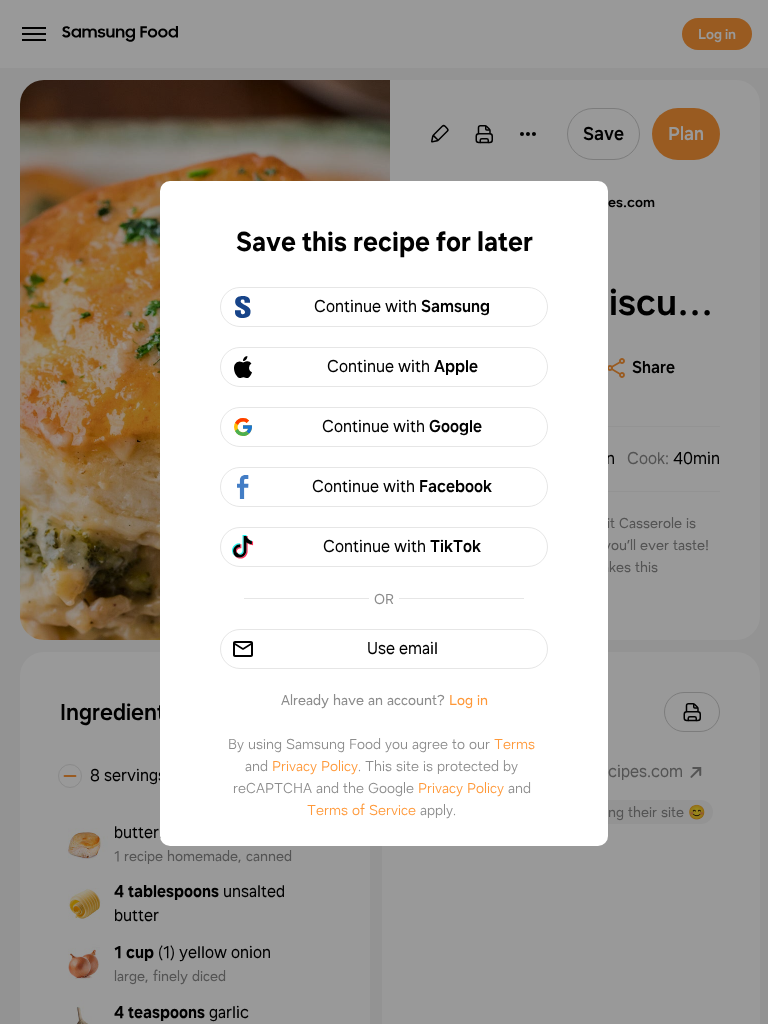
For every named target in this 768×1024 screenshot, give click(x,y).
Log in (468, 700)
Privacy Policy (315, 766)
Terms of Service (361, 810)
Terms (514, 744)
